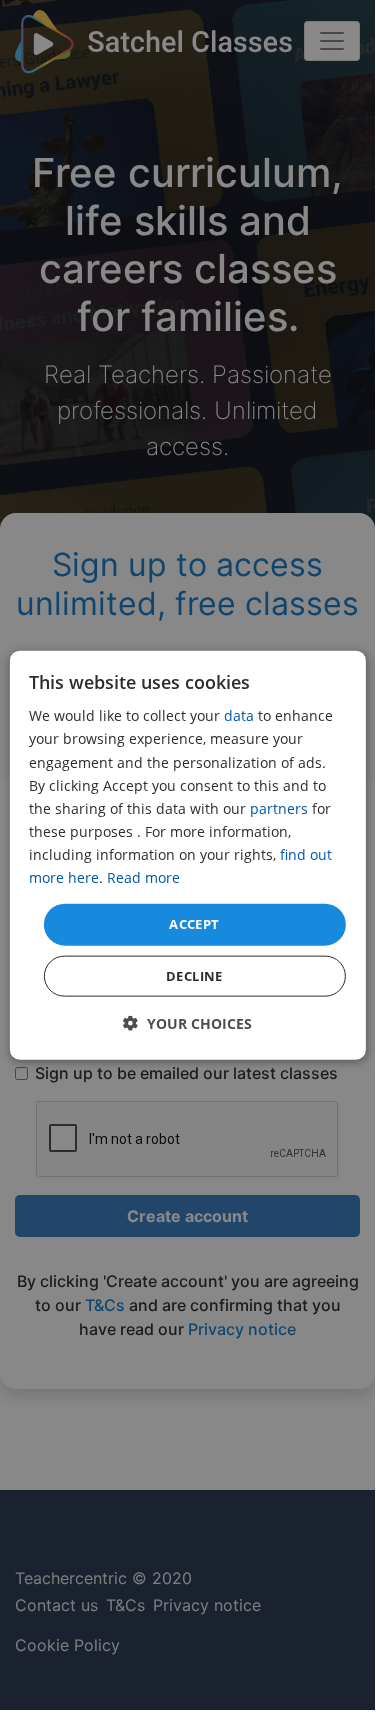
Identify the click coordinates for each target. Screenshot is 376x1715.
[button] (187, 1022)
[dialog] (187, 855)
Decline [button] (194, 975)
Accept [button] (194, 924)
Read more (143, 877)
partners (279, 807)
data (239, 715)
